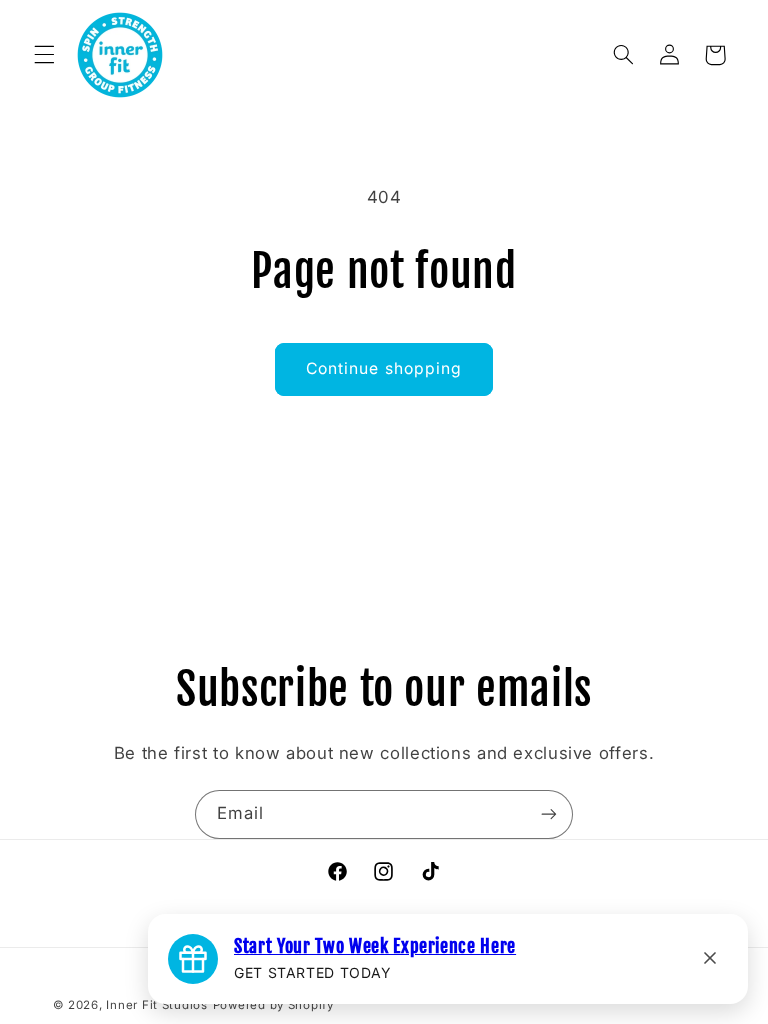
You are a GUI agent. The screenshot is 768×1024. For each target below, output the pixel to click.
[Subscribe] (549, 814)
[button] (44, 55)
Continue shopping (384, 368)
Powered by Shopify (273, 1005)
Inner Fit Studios (157, 1005)
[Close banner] (710, 959)
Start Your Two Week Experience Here (375, 946)
